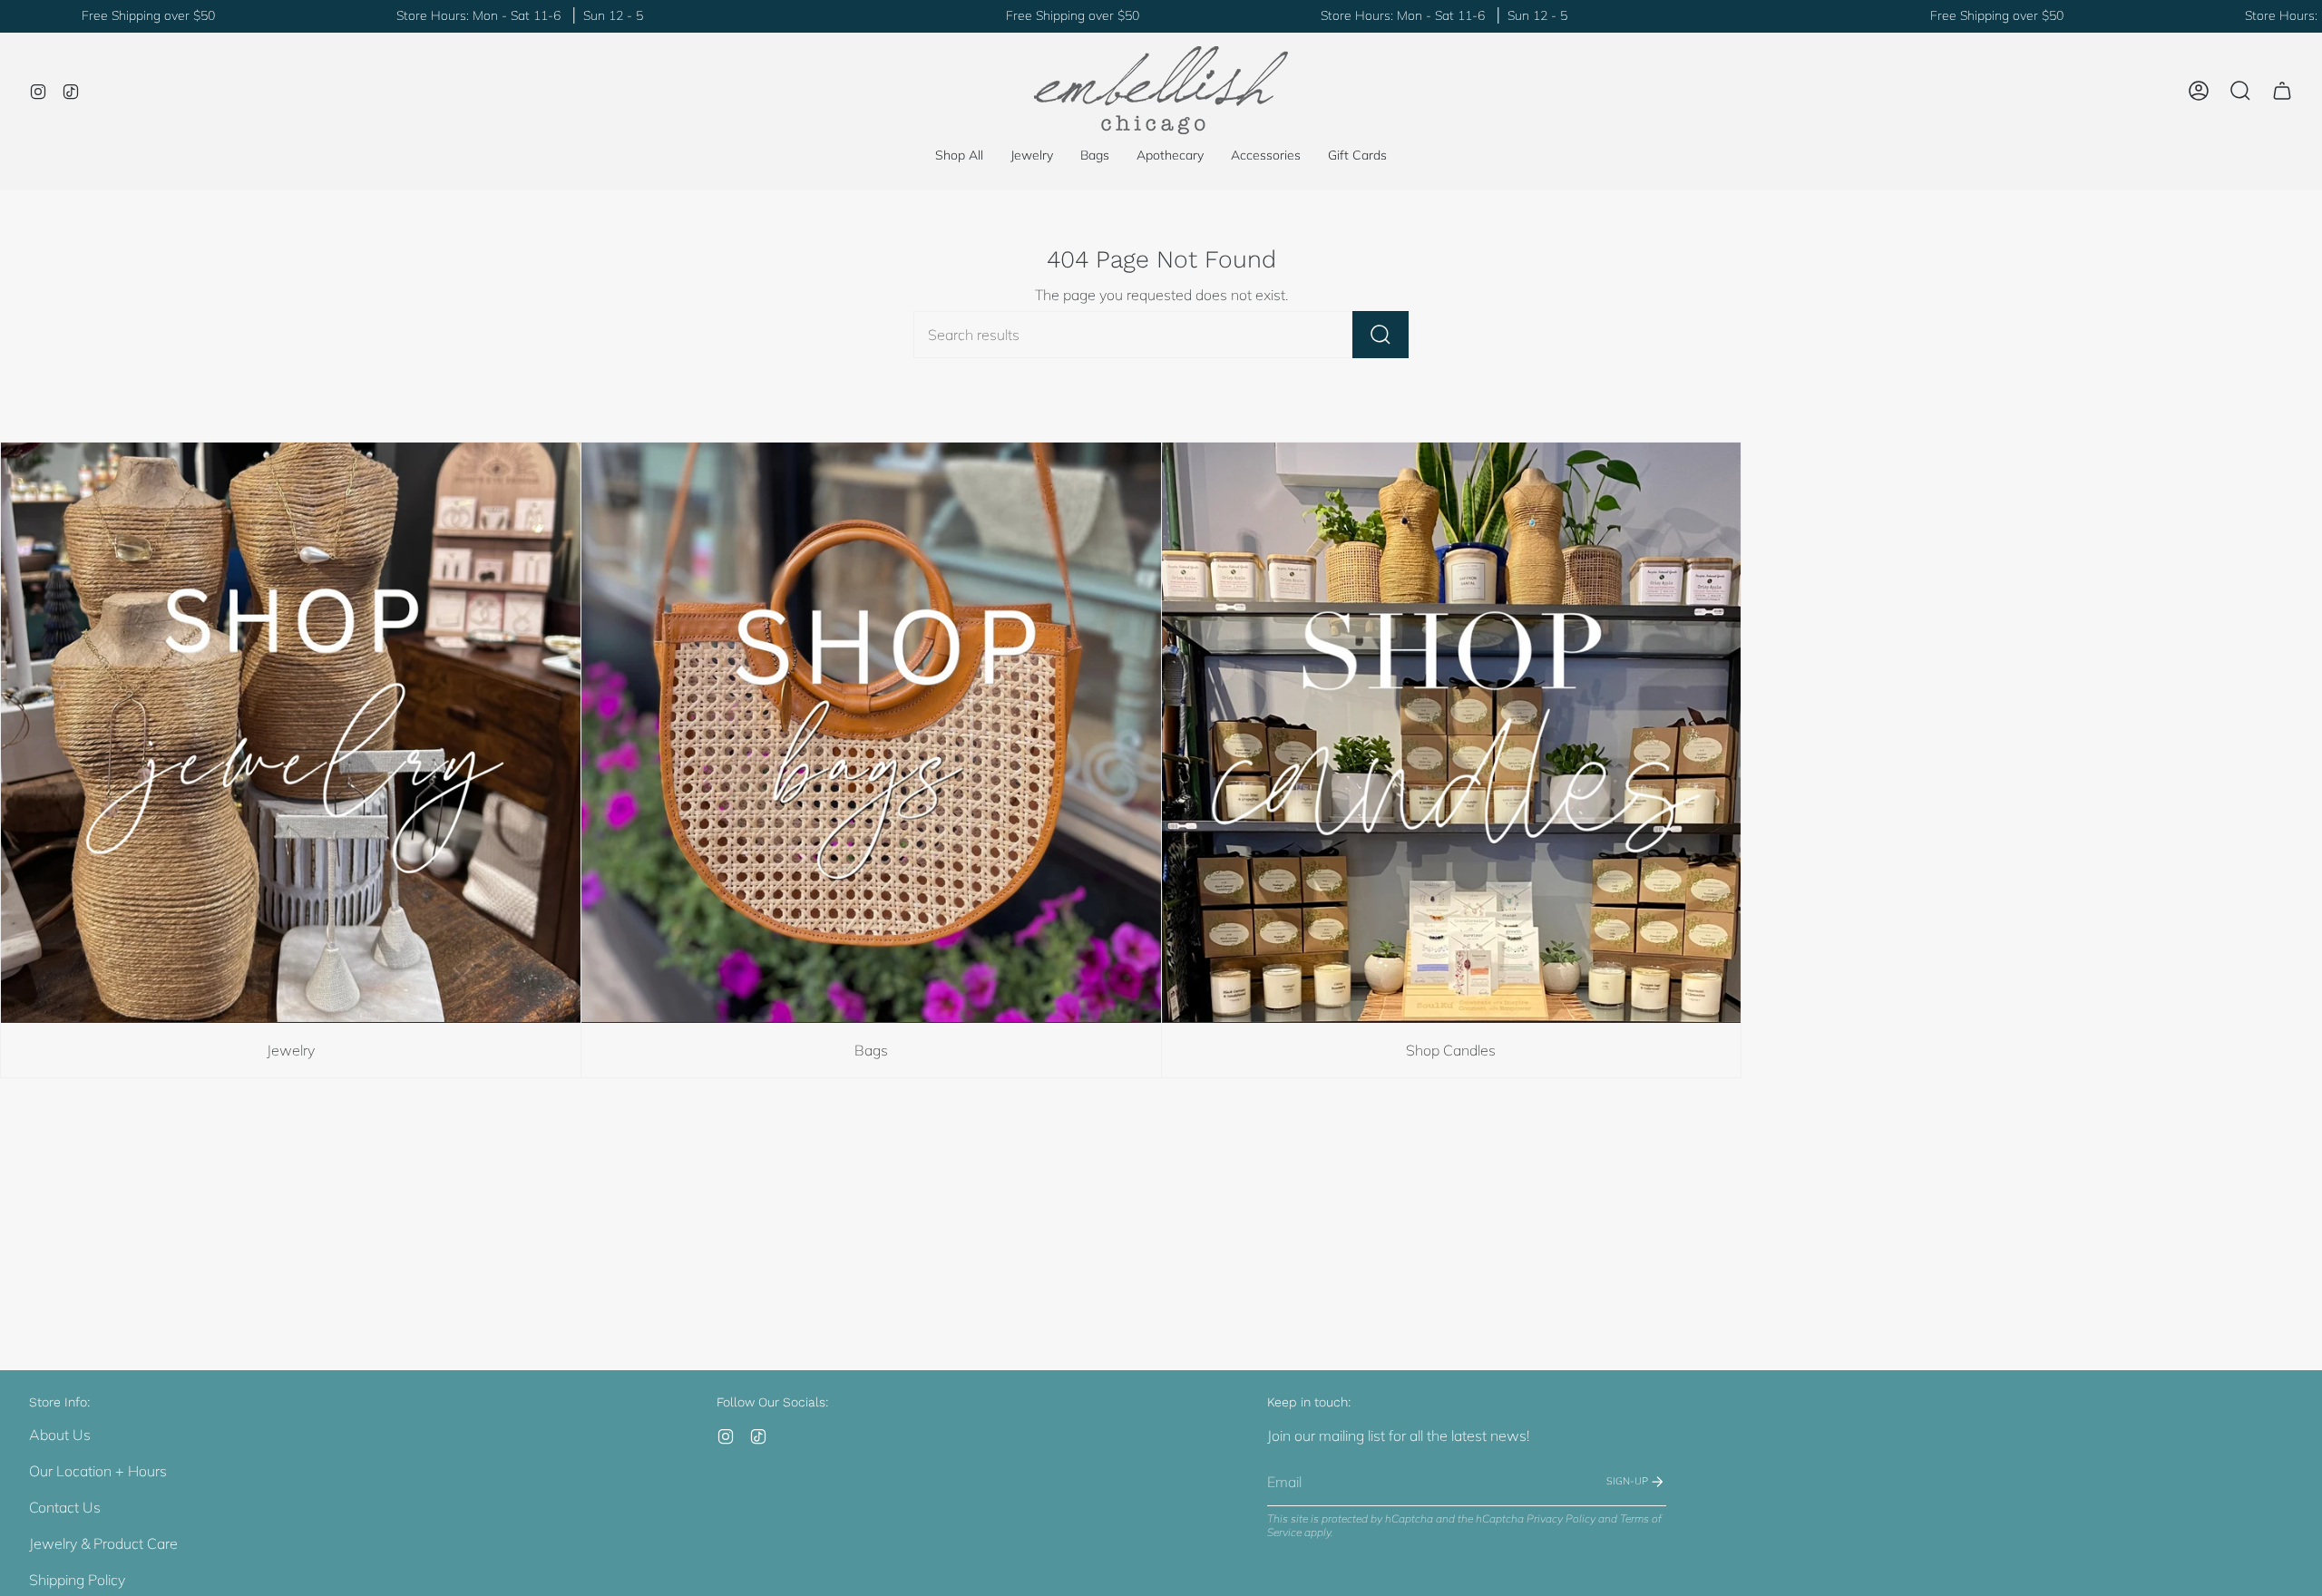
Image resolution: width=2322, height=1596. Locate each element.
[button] (1032, 156)
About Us (60, 1435)
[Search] (1381, 335)
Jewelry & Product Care (103, 1543)
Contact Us (65, 1507)
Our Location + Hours (98, 1471)
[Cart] (2282, 91)
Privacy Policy (1561, 1518)
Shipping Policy (77, 1580)
